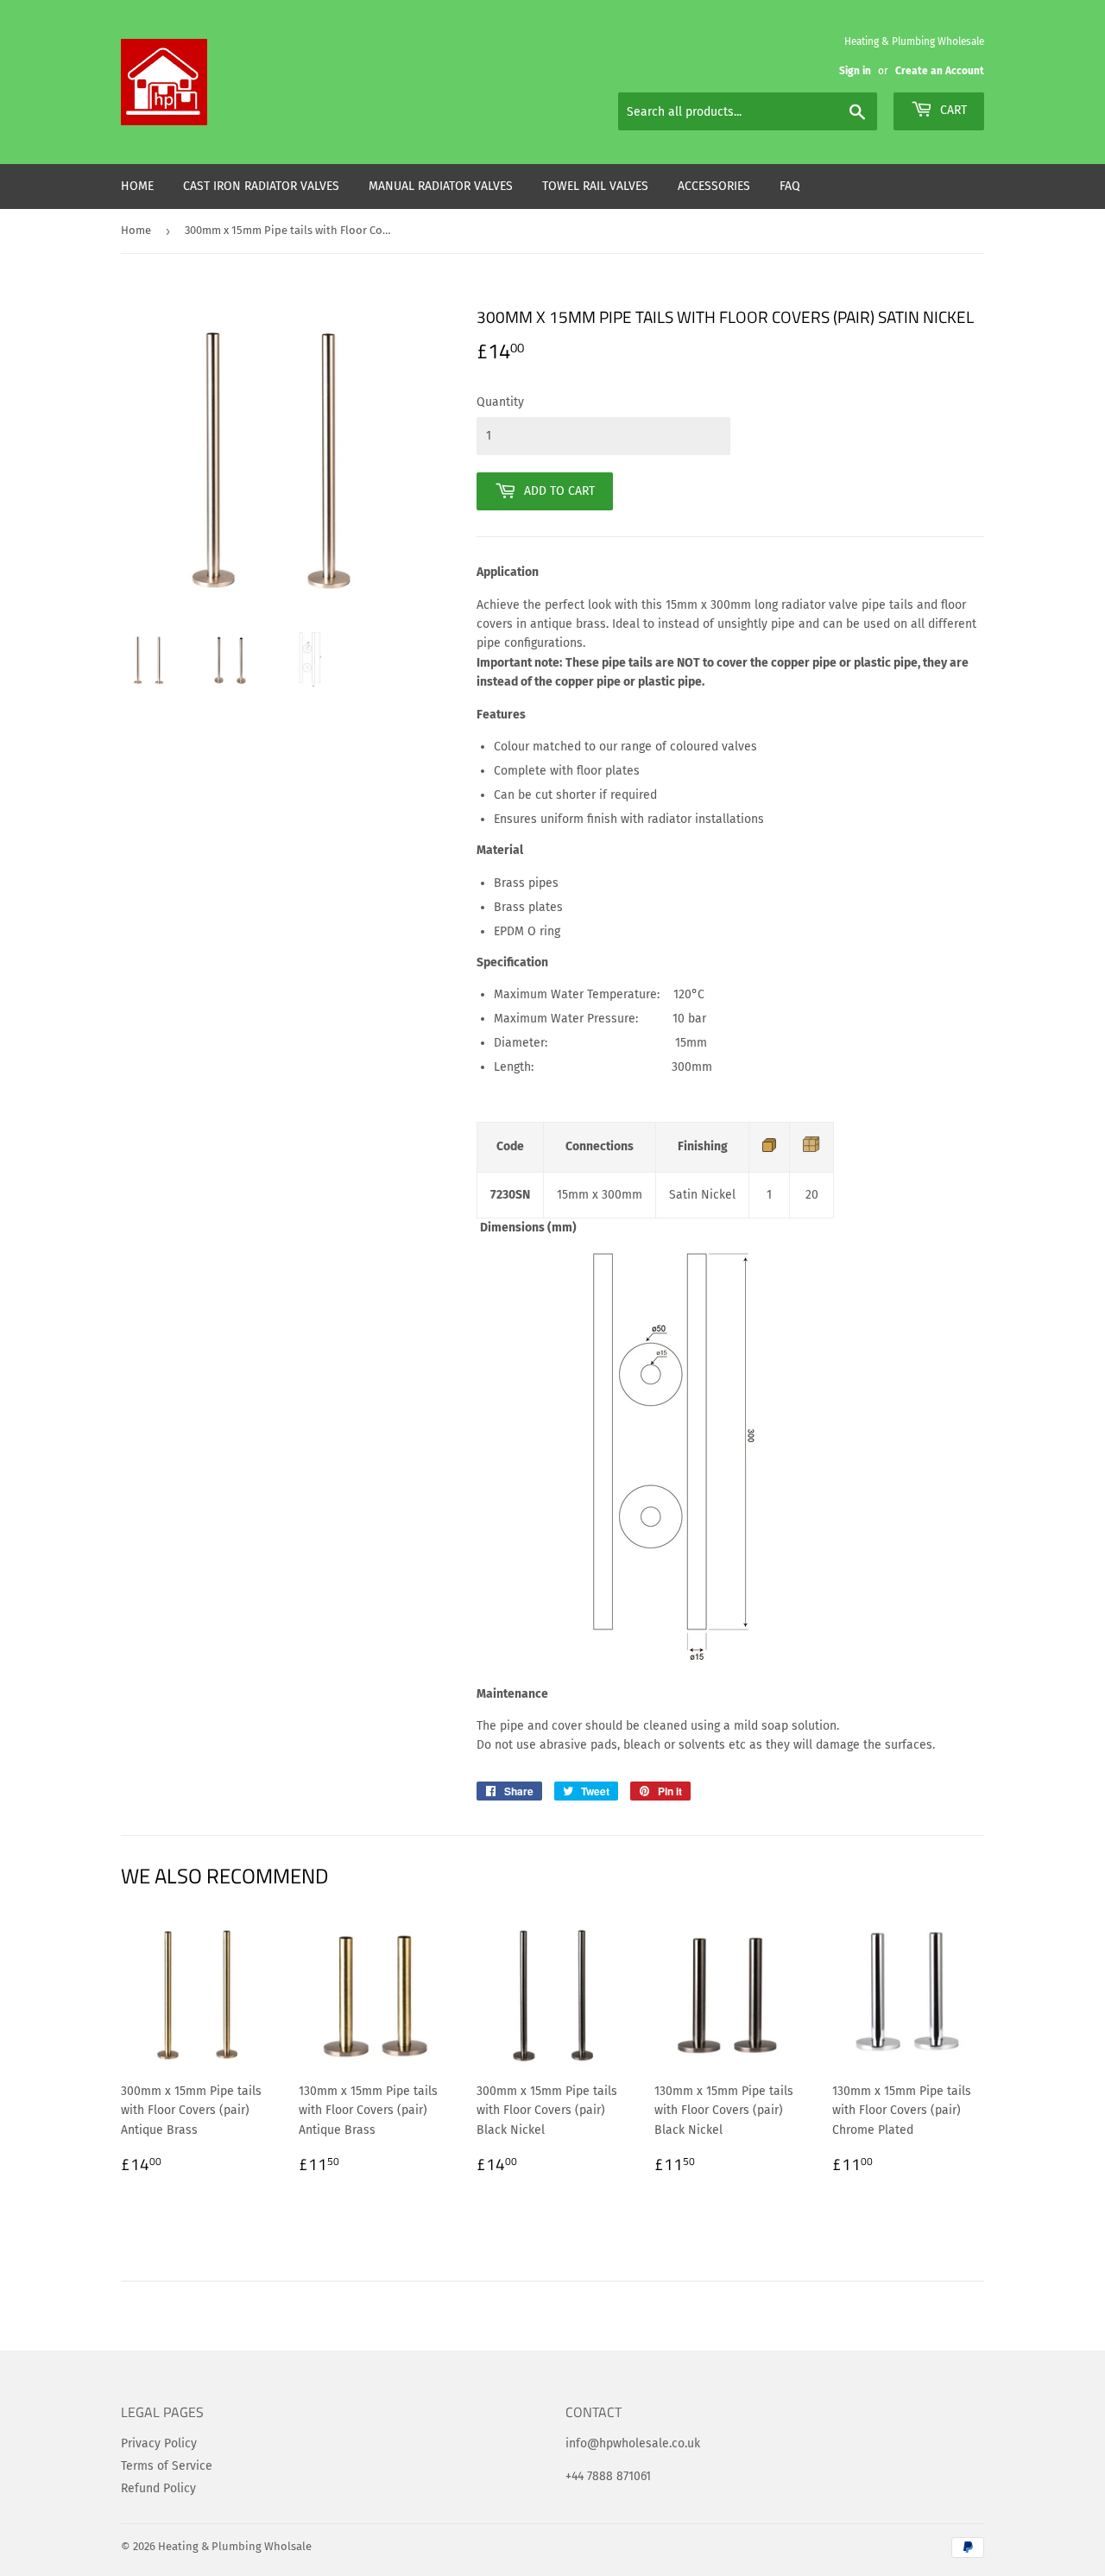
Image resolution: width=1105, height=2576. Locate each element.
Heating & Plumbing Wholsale (235, 2546)
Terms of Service (167, 2466)
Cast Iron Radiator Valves (261, 186)
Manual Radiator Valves (441, 186)
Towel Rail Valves (595, 186)
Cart (952, 110)
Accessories (714, 186)
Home (137, 186)
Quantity (500, 402)
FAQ (790, 186)
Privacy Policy (159, 2443)
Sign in (855, 71)
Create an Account (940, 71)
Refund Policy (158, 2488)
